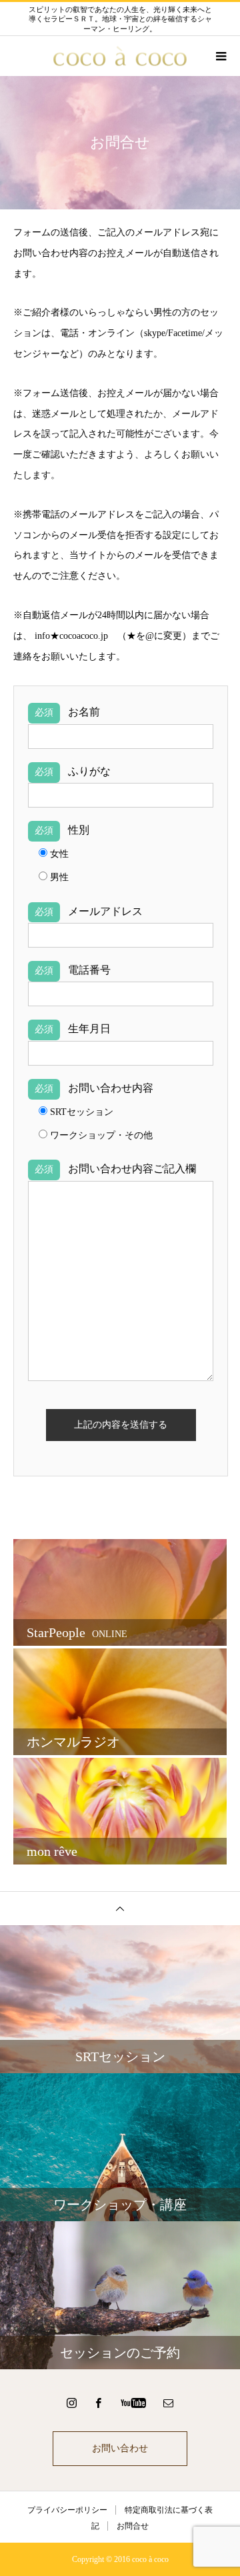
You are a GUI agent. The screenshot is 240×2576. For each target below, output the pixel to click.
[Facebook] (99, 2403)
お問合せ (133, 2526)
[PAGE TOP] (120, 1908)
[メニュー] (220, 56)
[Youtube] (134, 2403)
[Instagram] (72, 2403)
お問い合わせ (120, 2448)
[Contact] (169, 2403)
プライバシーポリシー (67, 2510)
